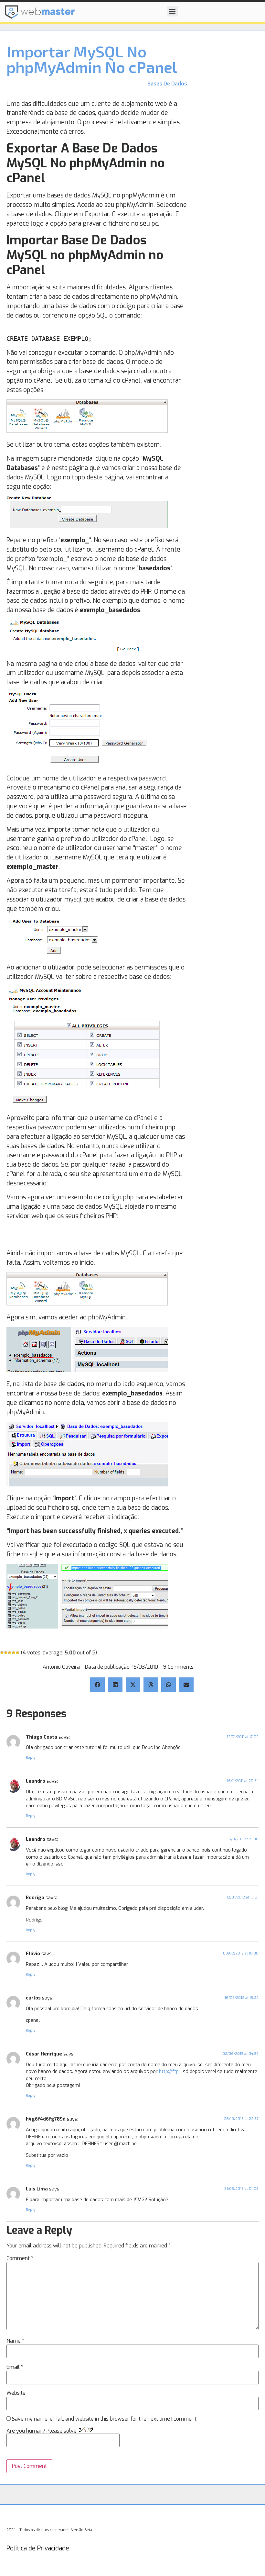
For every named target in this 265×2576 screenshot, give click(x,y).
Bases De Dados (167, 84)
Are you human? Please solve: (43, 2431)
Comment (20, 2258)
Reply (31, 1758)
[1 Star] (2, 1652)
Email (15, 2367)
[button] (172, 11)
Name (15, 2341)
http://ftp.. (170, 2072)
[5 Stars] (17, 1652)
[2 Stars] (6, 1652)
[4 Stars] (14, 1652)
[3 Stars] (10, 1652)
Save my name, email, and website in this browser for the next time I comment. (105, 2419)
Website (16, 2393)
